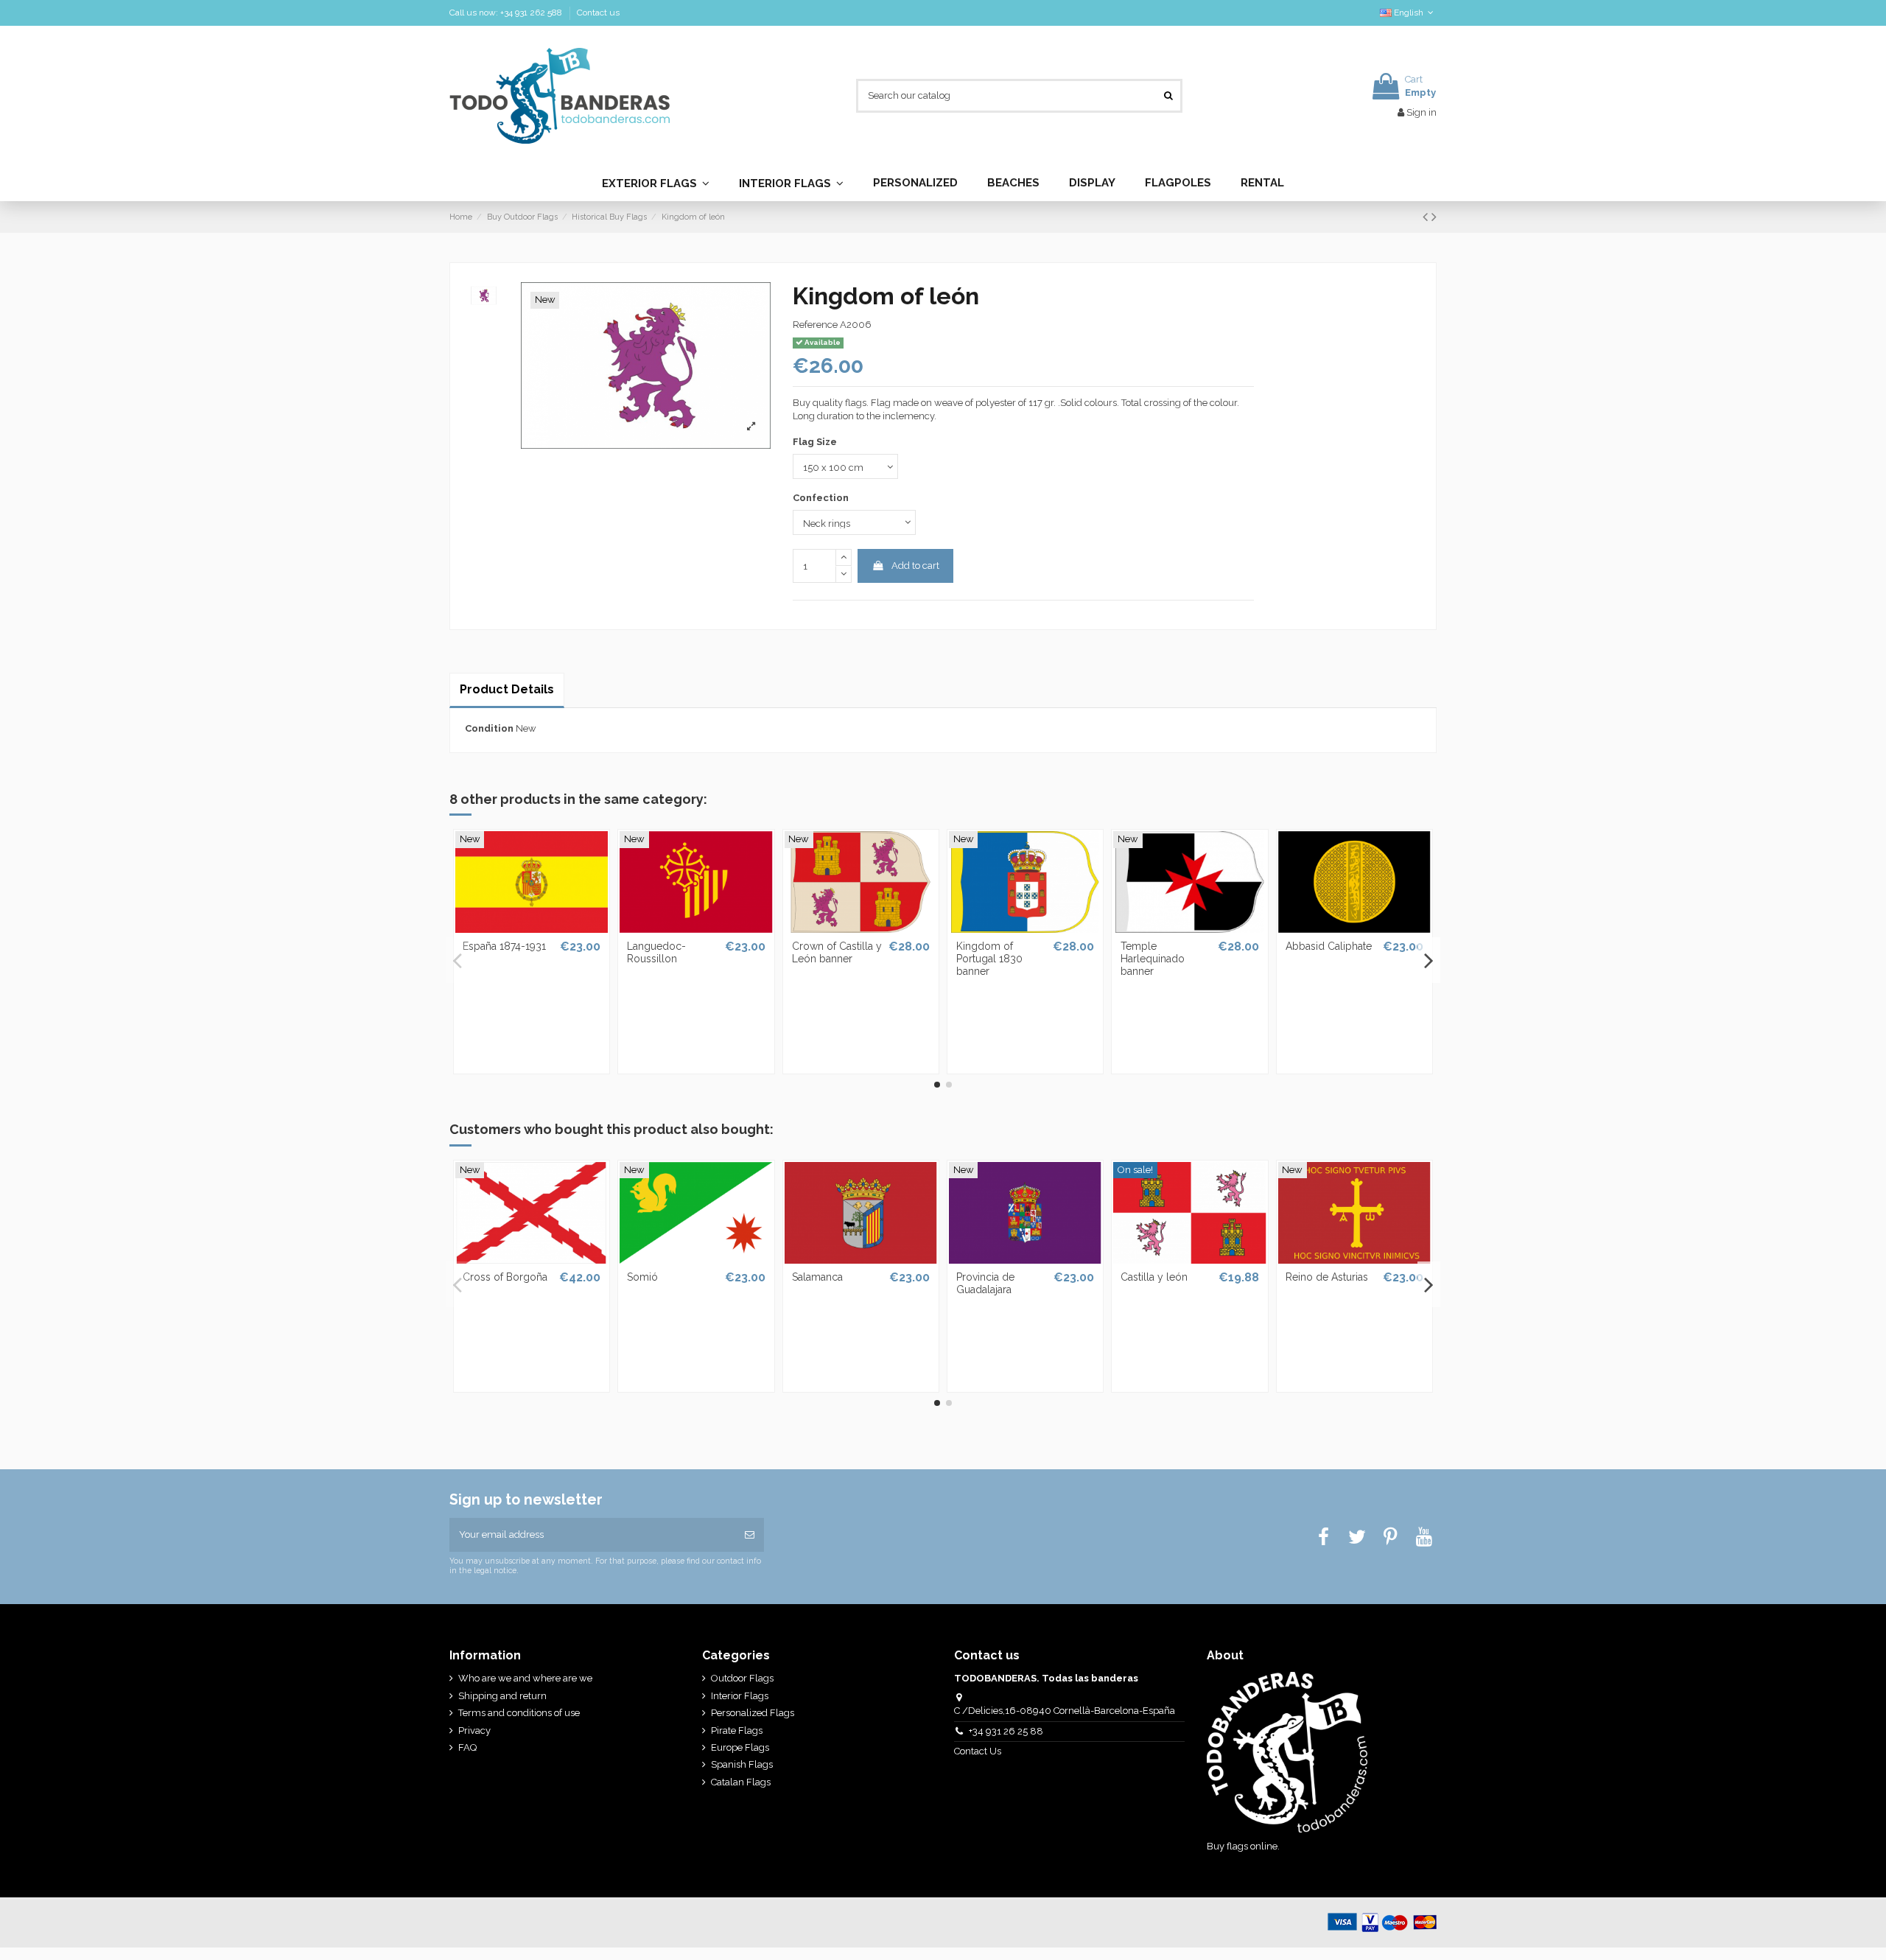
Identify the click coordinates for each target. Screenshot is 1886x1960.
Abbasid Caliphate (1329, 946)
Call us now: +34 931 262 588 (507, 13)
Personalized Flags (753, 1713)
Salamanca (817, 1277)
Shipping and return (502, 1696)
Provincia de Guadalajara (985, 1283)
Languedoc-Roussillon (656, 952)
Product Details (507, 689)
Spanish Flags (742, 1764)
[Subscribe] (750, 1535)
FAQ (467, 1747)
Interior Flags (740, 1696)
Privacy (474, 1730)
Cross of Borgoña (505, 1277)
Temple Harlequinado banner (1153, 959)
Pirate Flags (737, 1730)
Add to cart (915, 566)
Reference (815, 325)
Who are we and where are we (525, 1678)
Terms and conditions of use (519, 1713)
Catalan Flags (741, 1782)
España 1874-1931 (504, 946)
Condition (489, 728)
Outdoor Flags (742, 1678)
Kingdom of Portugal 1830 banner (989, 959)
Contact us (598, 13)
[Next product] (1434, 217)
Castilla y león (1154, 1277)
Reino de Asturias (1327, 1277)
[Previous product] (1427, 217)
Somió (642, 1277)
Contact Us (979, 1751)
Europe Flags (740, 1747)
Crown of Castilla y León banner (837, 952)
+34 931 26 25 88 (1006, 1731)
